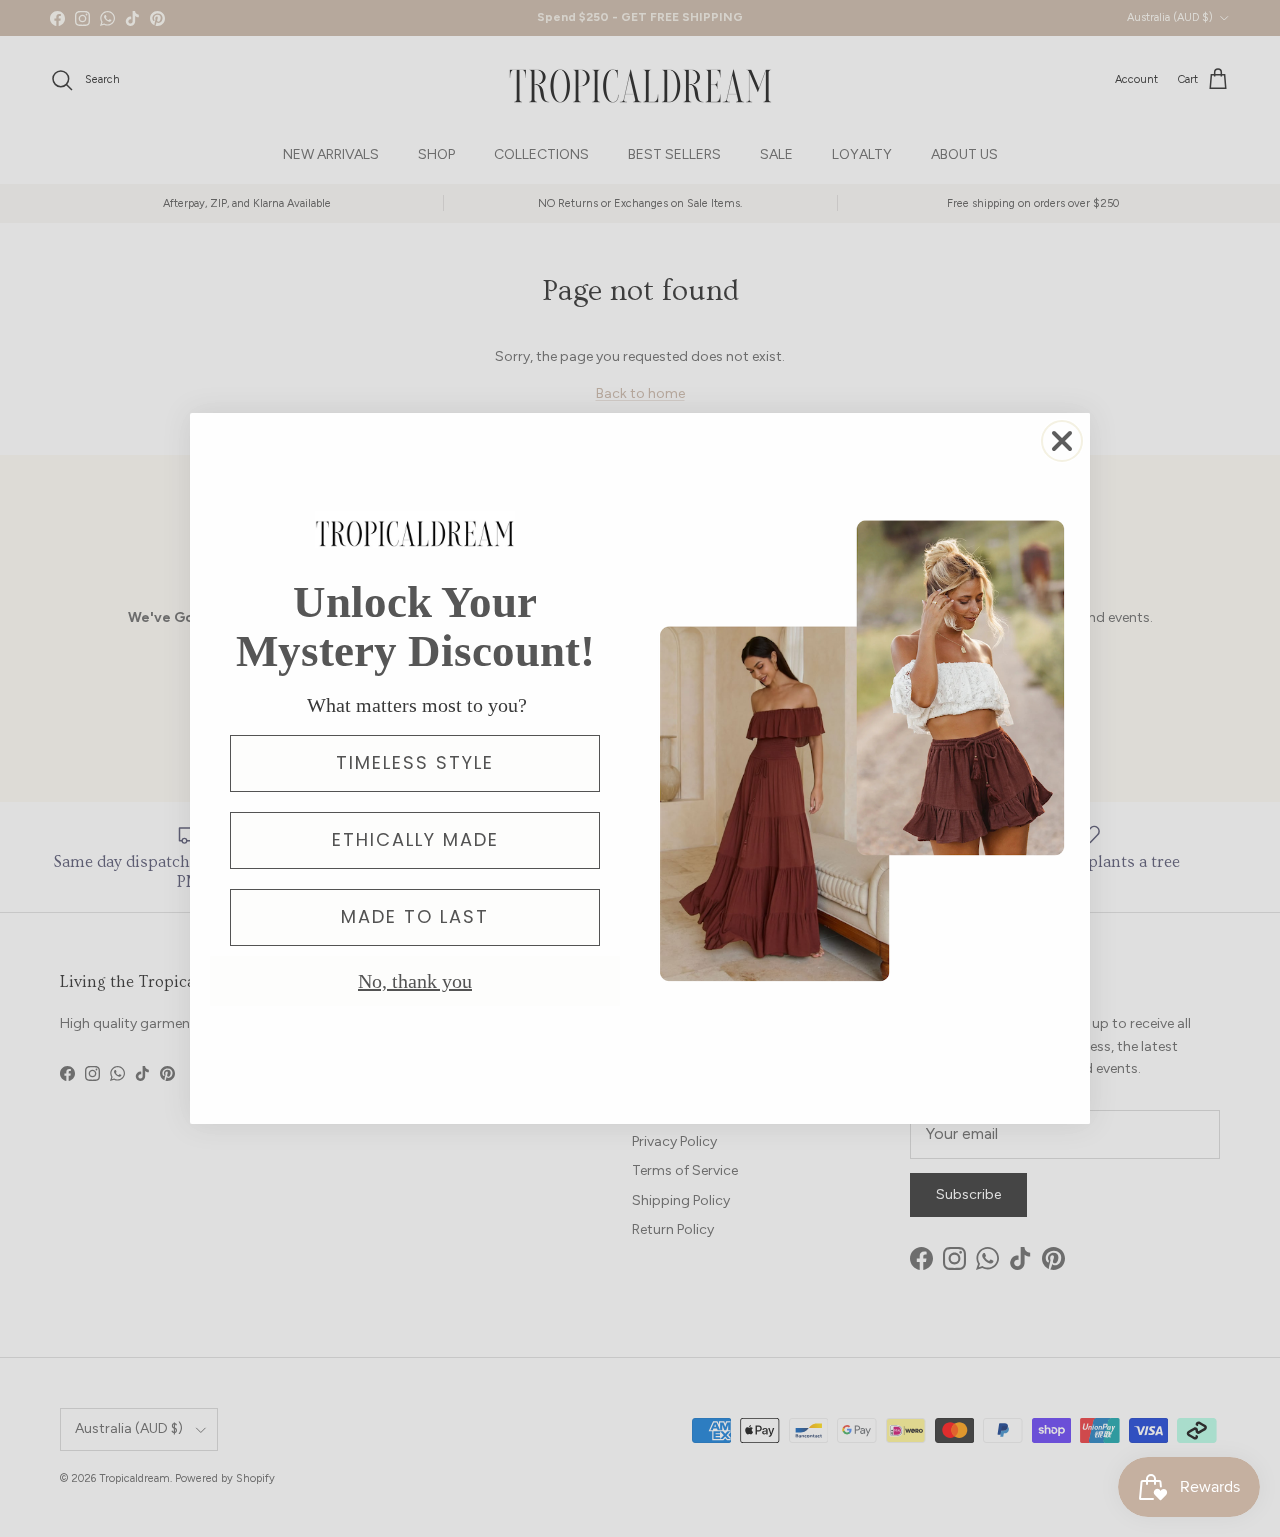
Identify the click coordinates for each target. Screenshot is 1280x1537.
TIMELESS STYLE (415, 762)
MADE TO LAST (415, 916)
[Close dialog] (1062, 441)
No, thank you (415, 981)
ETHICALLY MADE (415, 839)
